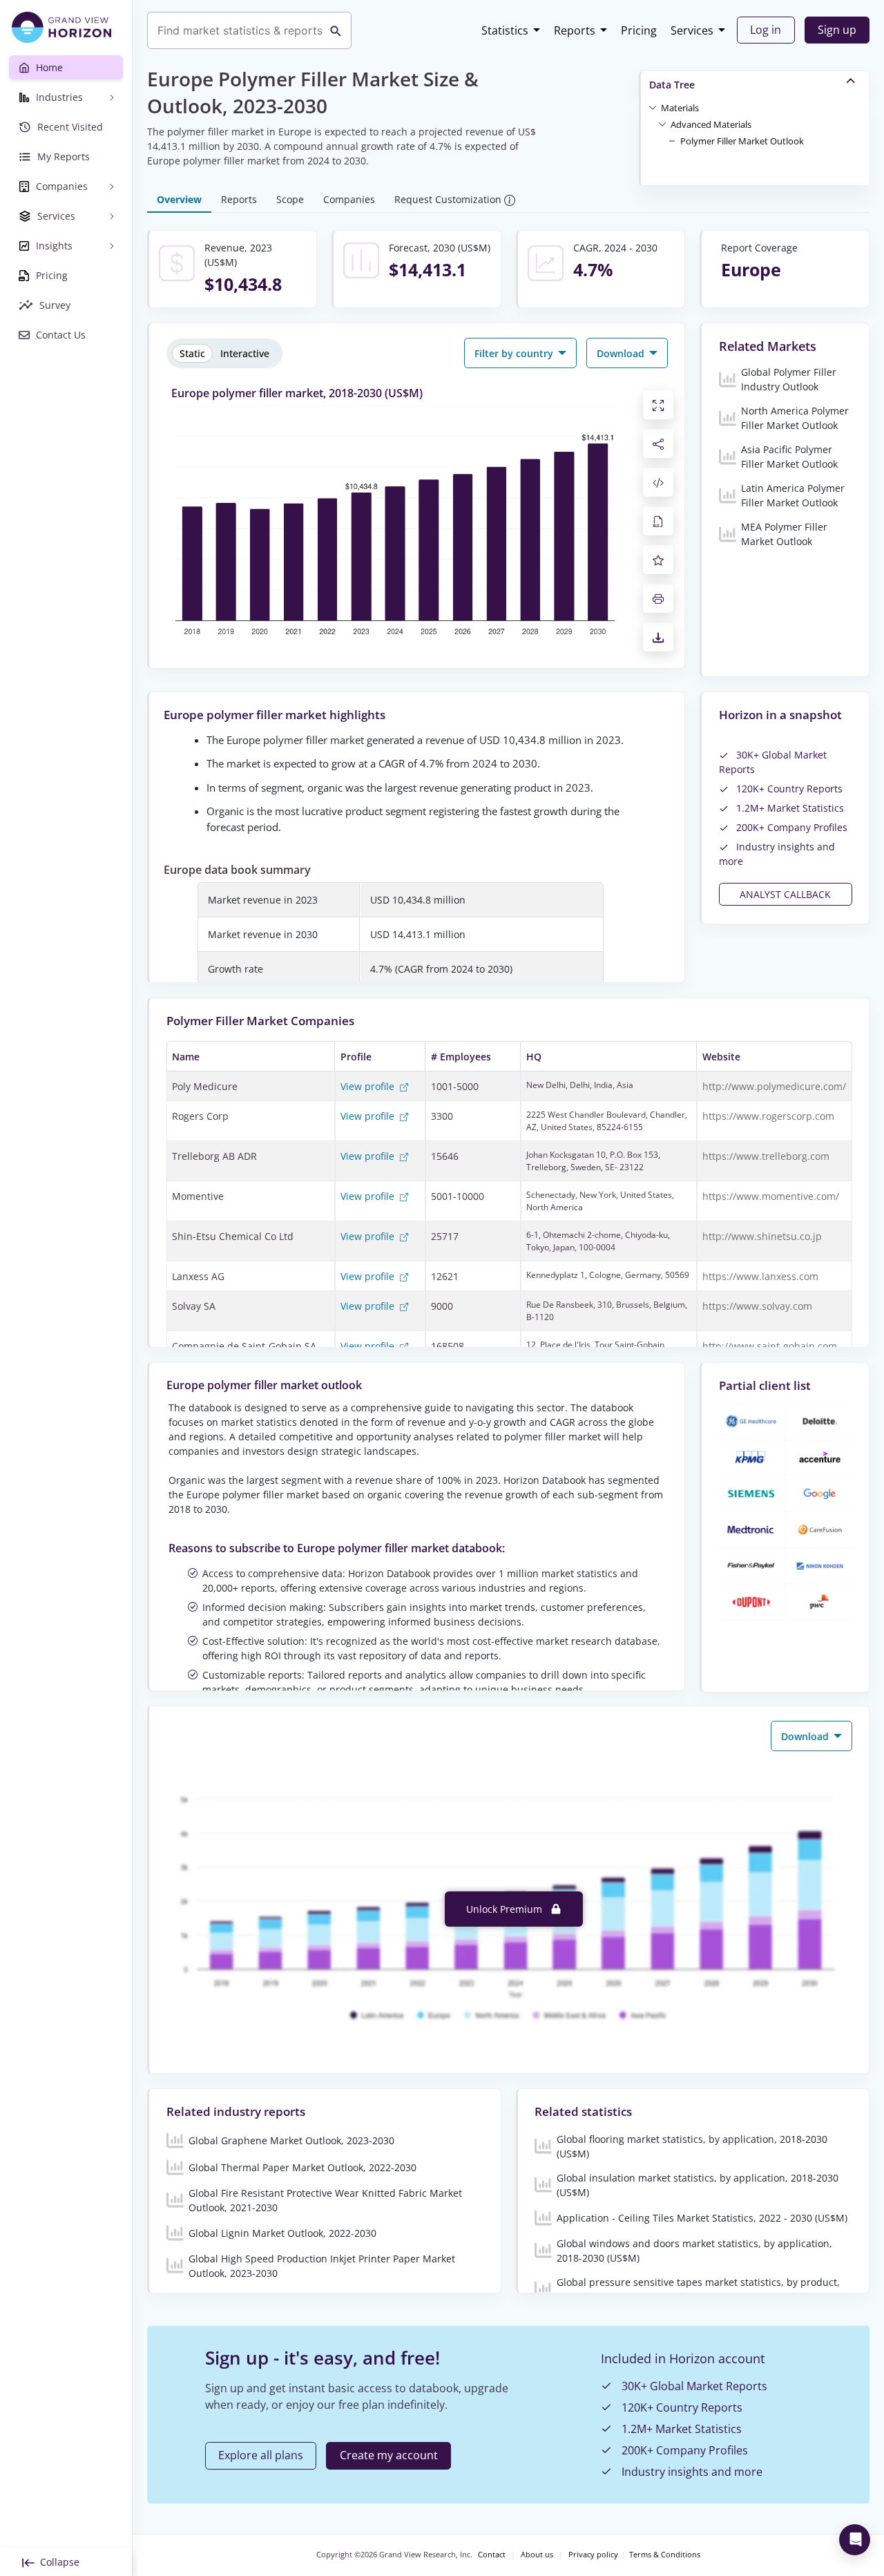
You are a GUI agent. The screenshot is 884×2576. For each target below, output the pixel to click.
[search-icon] (336, 30)
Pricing (639, 30)
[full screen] (658, 405)
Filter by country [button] (515, 353)
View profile (369, 1086)
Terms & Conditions (665, 2555)
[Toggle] (653, 107)
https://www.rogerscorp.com (768, 1116)
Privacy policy (593, 2555)
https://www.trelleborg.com (766, 1156)
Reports (575, 30)
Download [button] (622, 353)
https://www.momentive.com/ (771, 1196)
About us (537, 2555)
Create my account (389, 2455)
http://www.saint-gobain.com (770, 1346)
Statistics (505, 30)
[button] (680, 107)
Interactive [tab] (245, 353)
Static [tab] (192, 353)
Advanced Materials (711, 124)
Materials (680, 108)
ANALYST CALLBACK (785, 894)
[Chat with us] (855, 2540)
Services (692, 30)
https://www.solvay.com (757, 1306)
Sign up (837, 30)
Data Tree (672, 85)
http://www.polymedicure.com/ (774, 1086)
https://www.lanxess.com (760, 1276)
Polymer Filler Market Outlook (742, 141)
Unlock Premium (506, 1909)
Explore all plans (261, 2455)
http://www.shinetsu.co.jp (762, 1236)
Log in (766, 30)
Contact (492, 2555)
